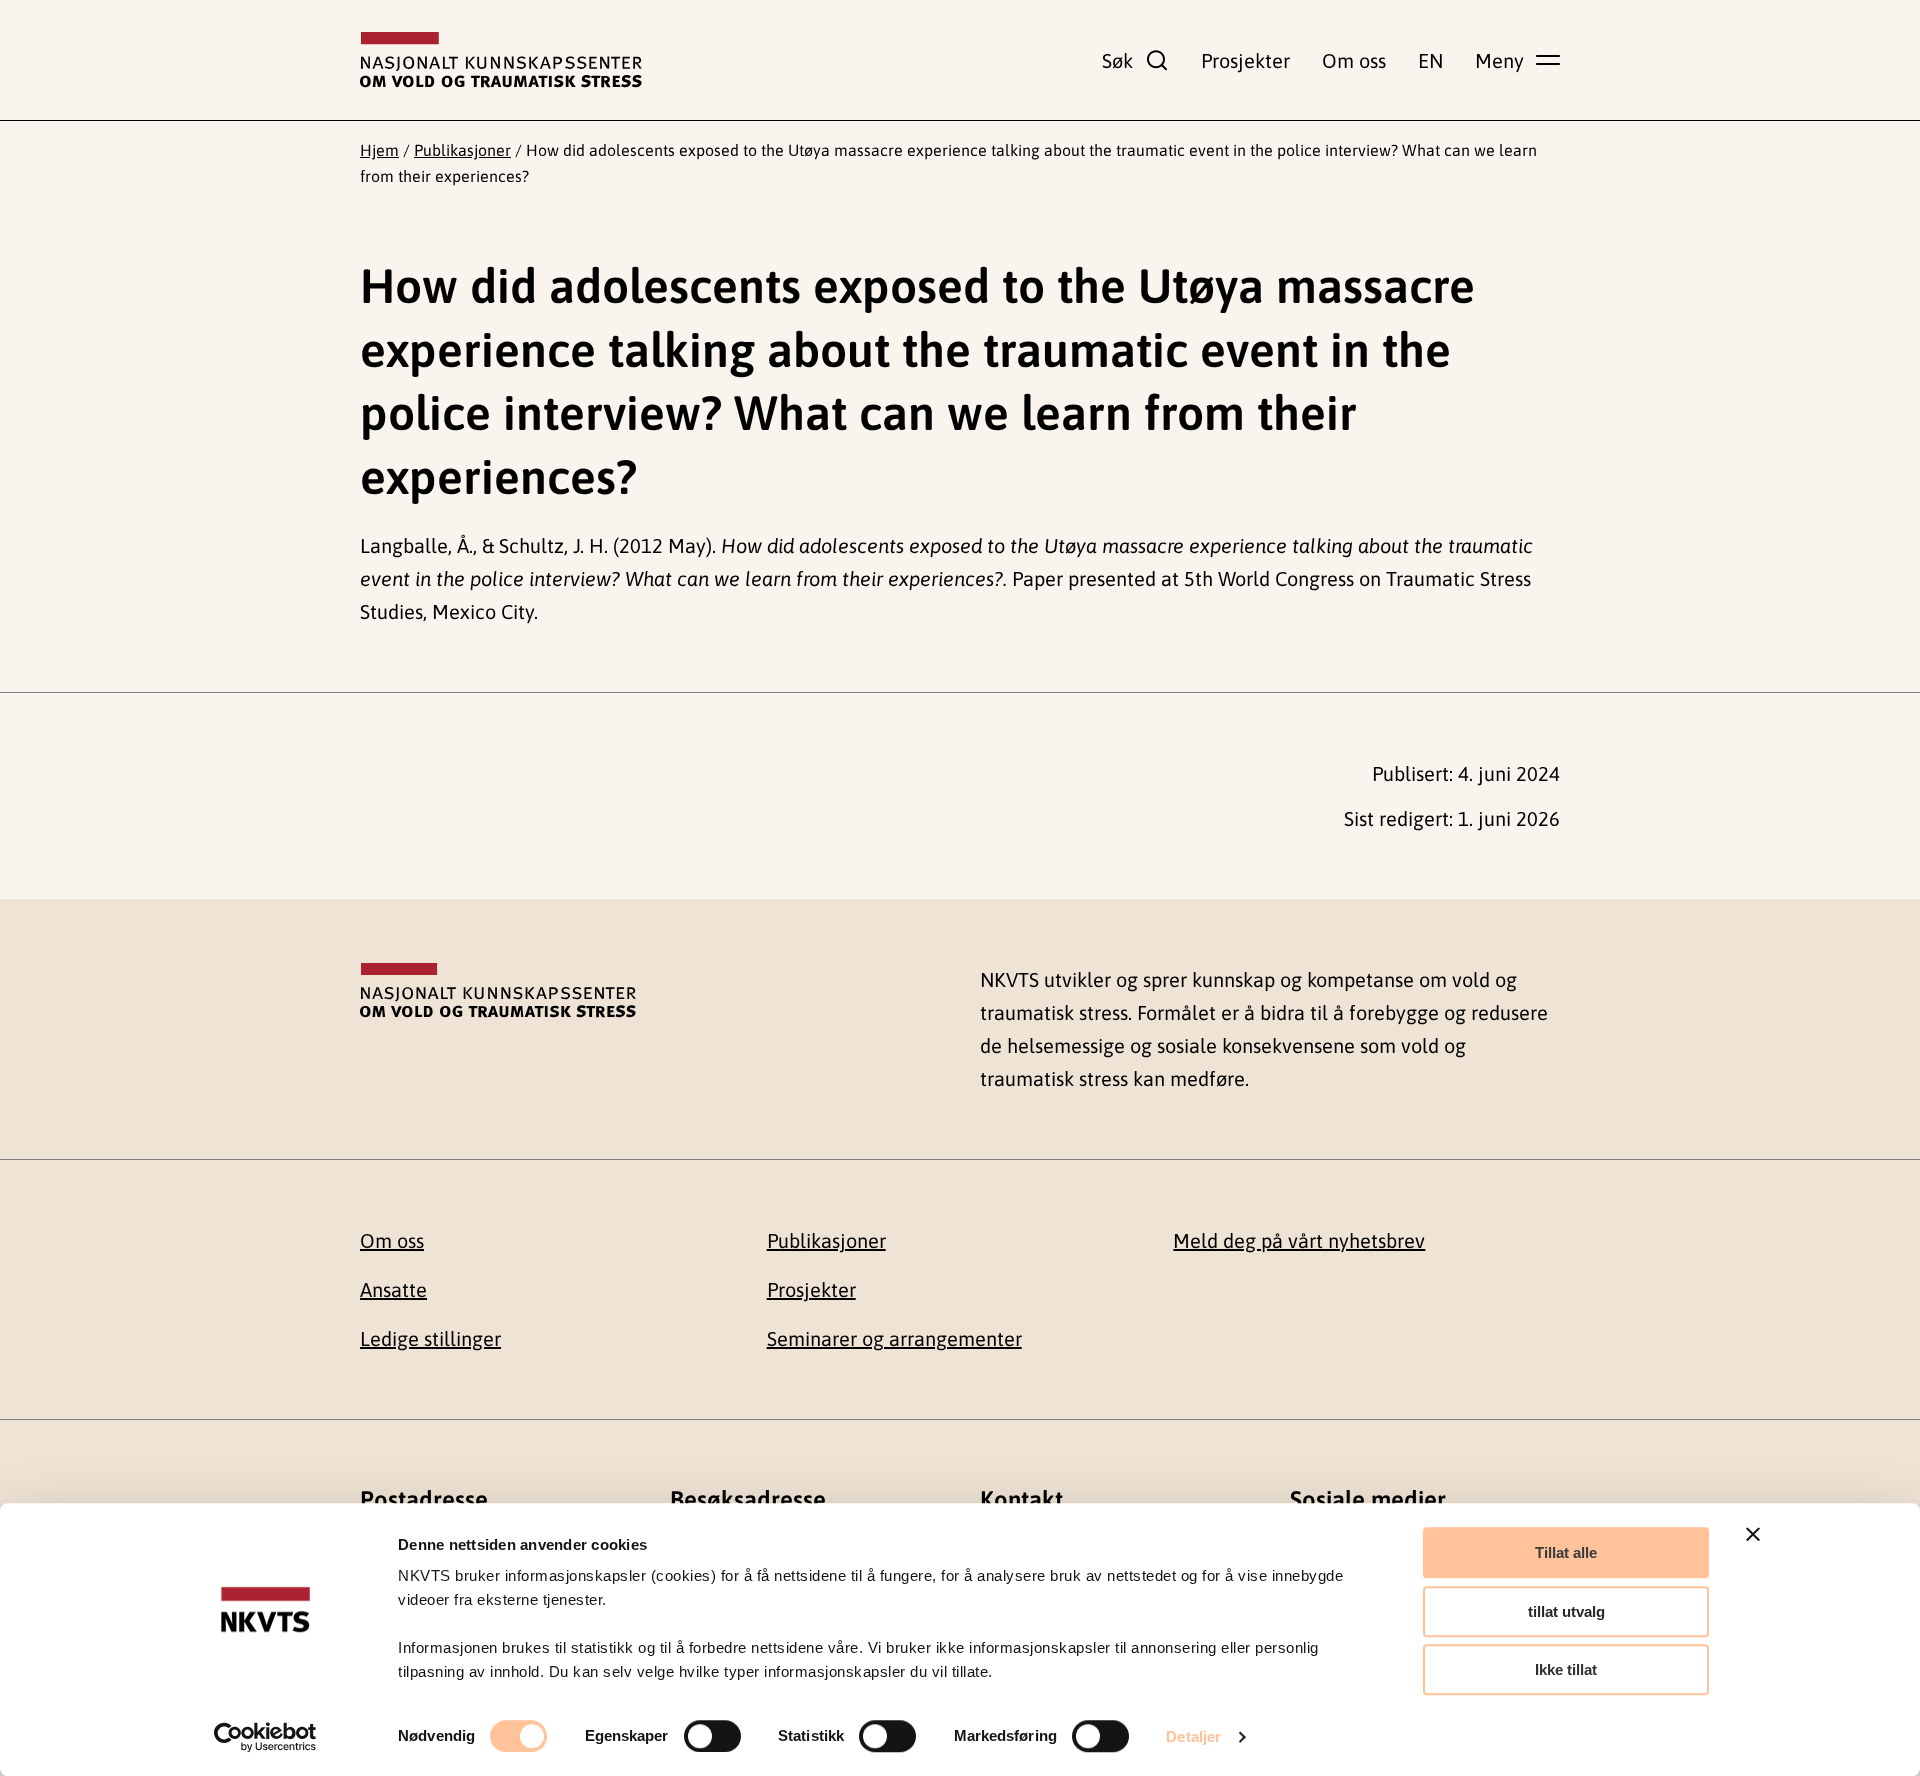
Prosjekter (1245, 60)
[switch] (712, 1736)
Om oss (1354, 60)
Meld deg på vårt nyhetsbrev (1299, 1240)
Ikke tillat (1566, 1669)
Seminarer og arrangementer (894, 1338)
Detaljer (1193, 1736)
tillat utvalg (1566, 1611)
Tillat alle (1566, 1552)
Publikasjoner (462, 150)
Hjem (379, 150)
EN (1430, 60)
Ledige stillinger (430, 1338)
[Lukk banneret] (1753, 1534)
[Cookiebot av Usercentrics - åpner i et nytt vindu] (265, 1737)
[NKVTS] (501, 60)
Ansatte (393, 1289)
